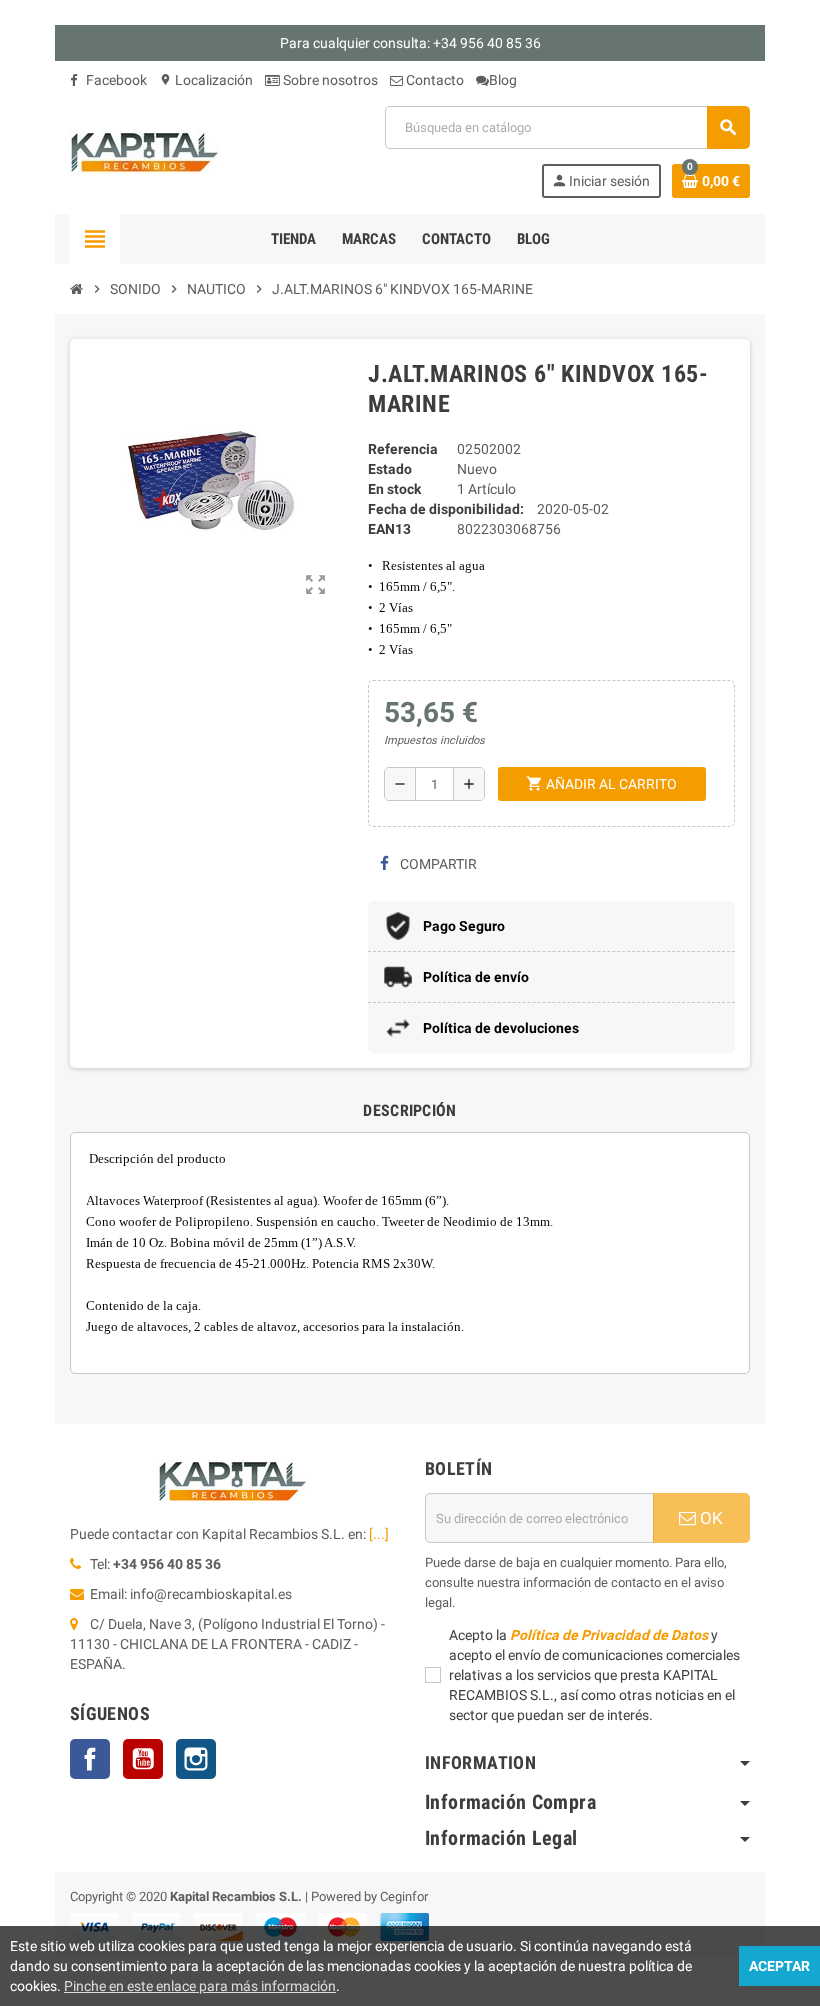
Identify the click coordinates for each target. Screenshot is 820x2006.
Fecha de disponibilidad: (446, 509)
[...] (379, 1534)
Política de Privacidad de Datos (609, 1635)
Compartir (437, 864)
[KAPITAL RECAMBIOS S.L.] (145, 151)
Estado (390, 469)
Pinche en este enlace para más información (200, 1986)
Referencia (403, 449)
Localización (206, 80)
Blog (503, 80)
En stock (394, 489)
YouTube (143, 1759)
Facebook (115, 80)
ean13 (389, 529)
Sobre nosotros (329, 80)
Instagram (196, 1759)
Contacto (433, 80)
